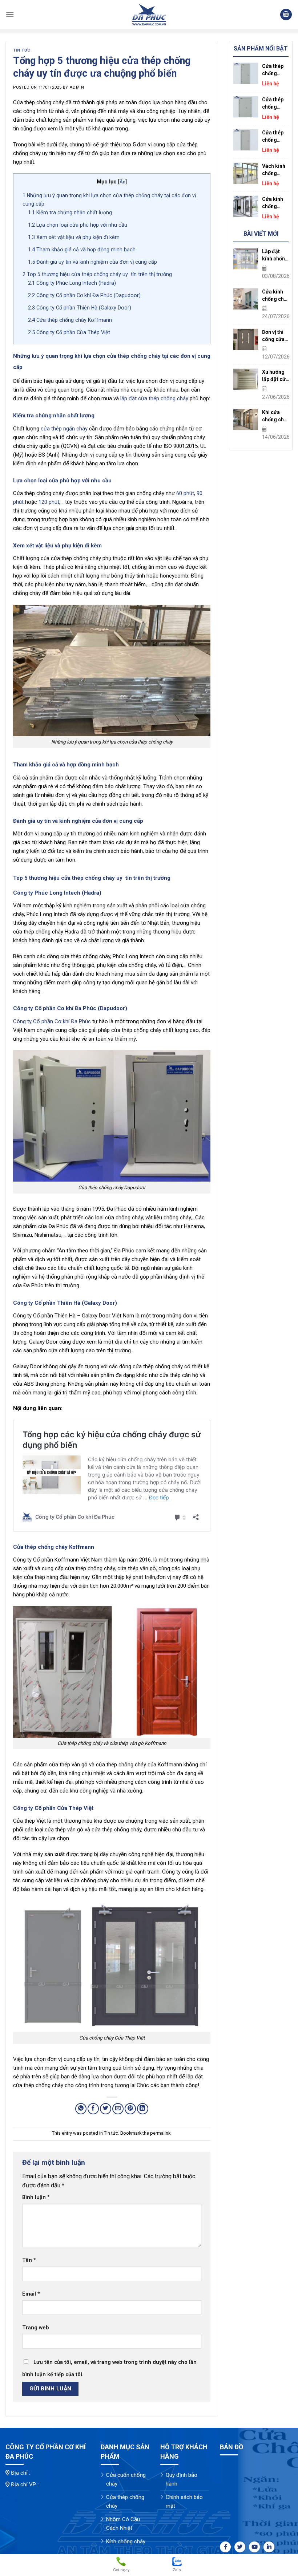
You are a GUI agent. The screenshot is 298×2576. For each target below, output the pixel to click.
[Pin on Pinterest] (130, 2109)
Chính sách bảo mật (184, 2502)
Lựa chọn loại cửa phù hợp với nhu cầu (78, 225)
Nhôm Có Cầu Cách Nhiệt (123, 2524)
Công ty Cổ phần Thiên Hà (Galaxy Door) (80, 308)
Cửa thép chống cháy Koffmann (70, 320)
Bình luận (36, 2197)
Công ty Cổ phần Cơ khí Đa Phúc (52, 1021)
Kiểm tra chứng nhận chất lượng (70, 212)
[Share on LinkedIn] (143, 2109)
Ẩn (122, 182)
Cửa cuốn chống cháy (126, 2479)
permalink (160, 2133)
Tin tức (22, 50)
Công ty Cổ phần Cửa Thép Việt (69, 332)
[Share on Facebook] (93, 2109)
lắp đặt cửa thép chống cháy (154, 398)
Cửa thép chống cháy (125, 2502)
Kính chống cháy (126, 2541)
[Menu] (10, 14)
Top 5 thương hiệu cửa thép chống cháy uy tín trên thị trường (97, 274)
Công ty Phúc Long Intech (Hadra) (72, 283)
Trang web (36, 2328)
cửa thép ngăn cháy (64, 429)
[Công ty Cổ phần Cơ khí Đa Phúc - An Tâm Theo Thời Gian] (149, 15)
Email (31, 2294)
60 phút (185, 493)
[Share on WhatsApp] (81, 2109)
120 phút (49, 502)
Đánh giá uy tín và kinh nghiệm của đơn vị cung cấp (92, 262)
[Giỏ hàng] (286, 15)
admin (77, 87)
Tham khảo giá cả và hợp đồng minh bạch (82, 250)
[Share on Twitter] (106, 2109)
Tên (29, 2260)
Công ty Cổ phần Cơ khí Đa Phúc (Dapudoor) (84, 295)
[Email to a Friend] (118, 2109)
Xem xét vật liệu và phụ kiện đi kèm (74, 237)
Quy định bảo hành (182, 2479)
